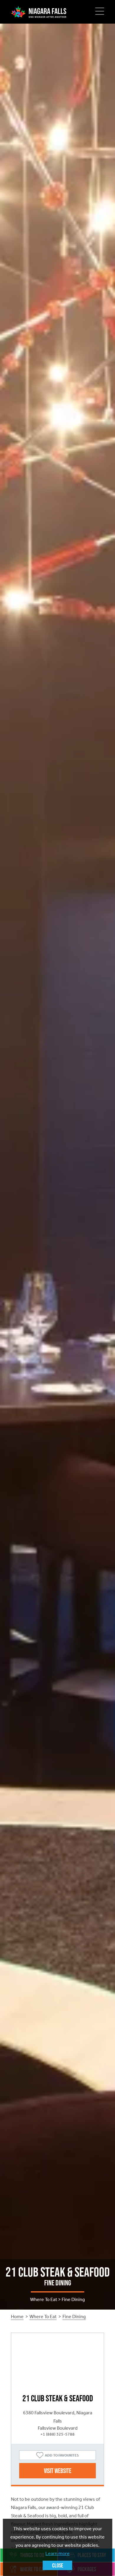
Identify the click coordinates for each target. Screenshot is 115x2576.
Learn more (57, 2553)
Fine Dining (74, 2317)
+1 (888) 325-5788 (57, 2434)
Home (17, 2317)
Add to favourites (62, 2455)
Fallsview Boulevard (58, 2428)
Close (58, 2565)
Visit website (58, 2471)
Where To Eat (43, 2317)
